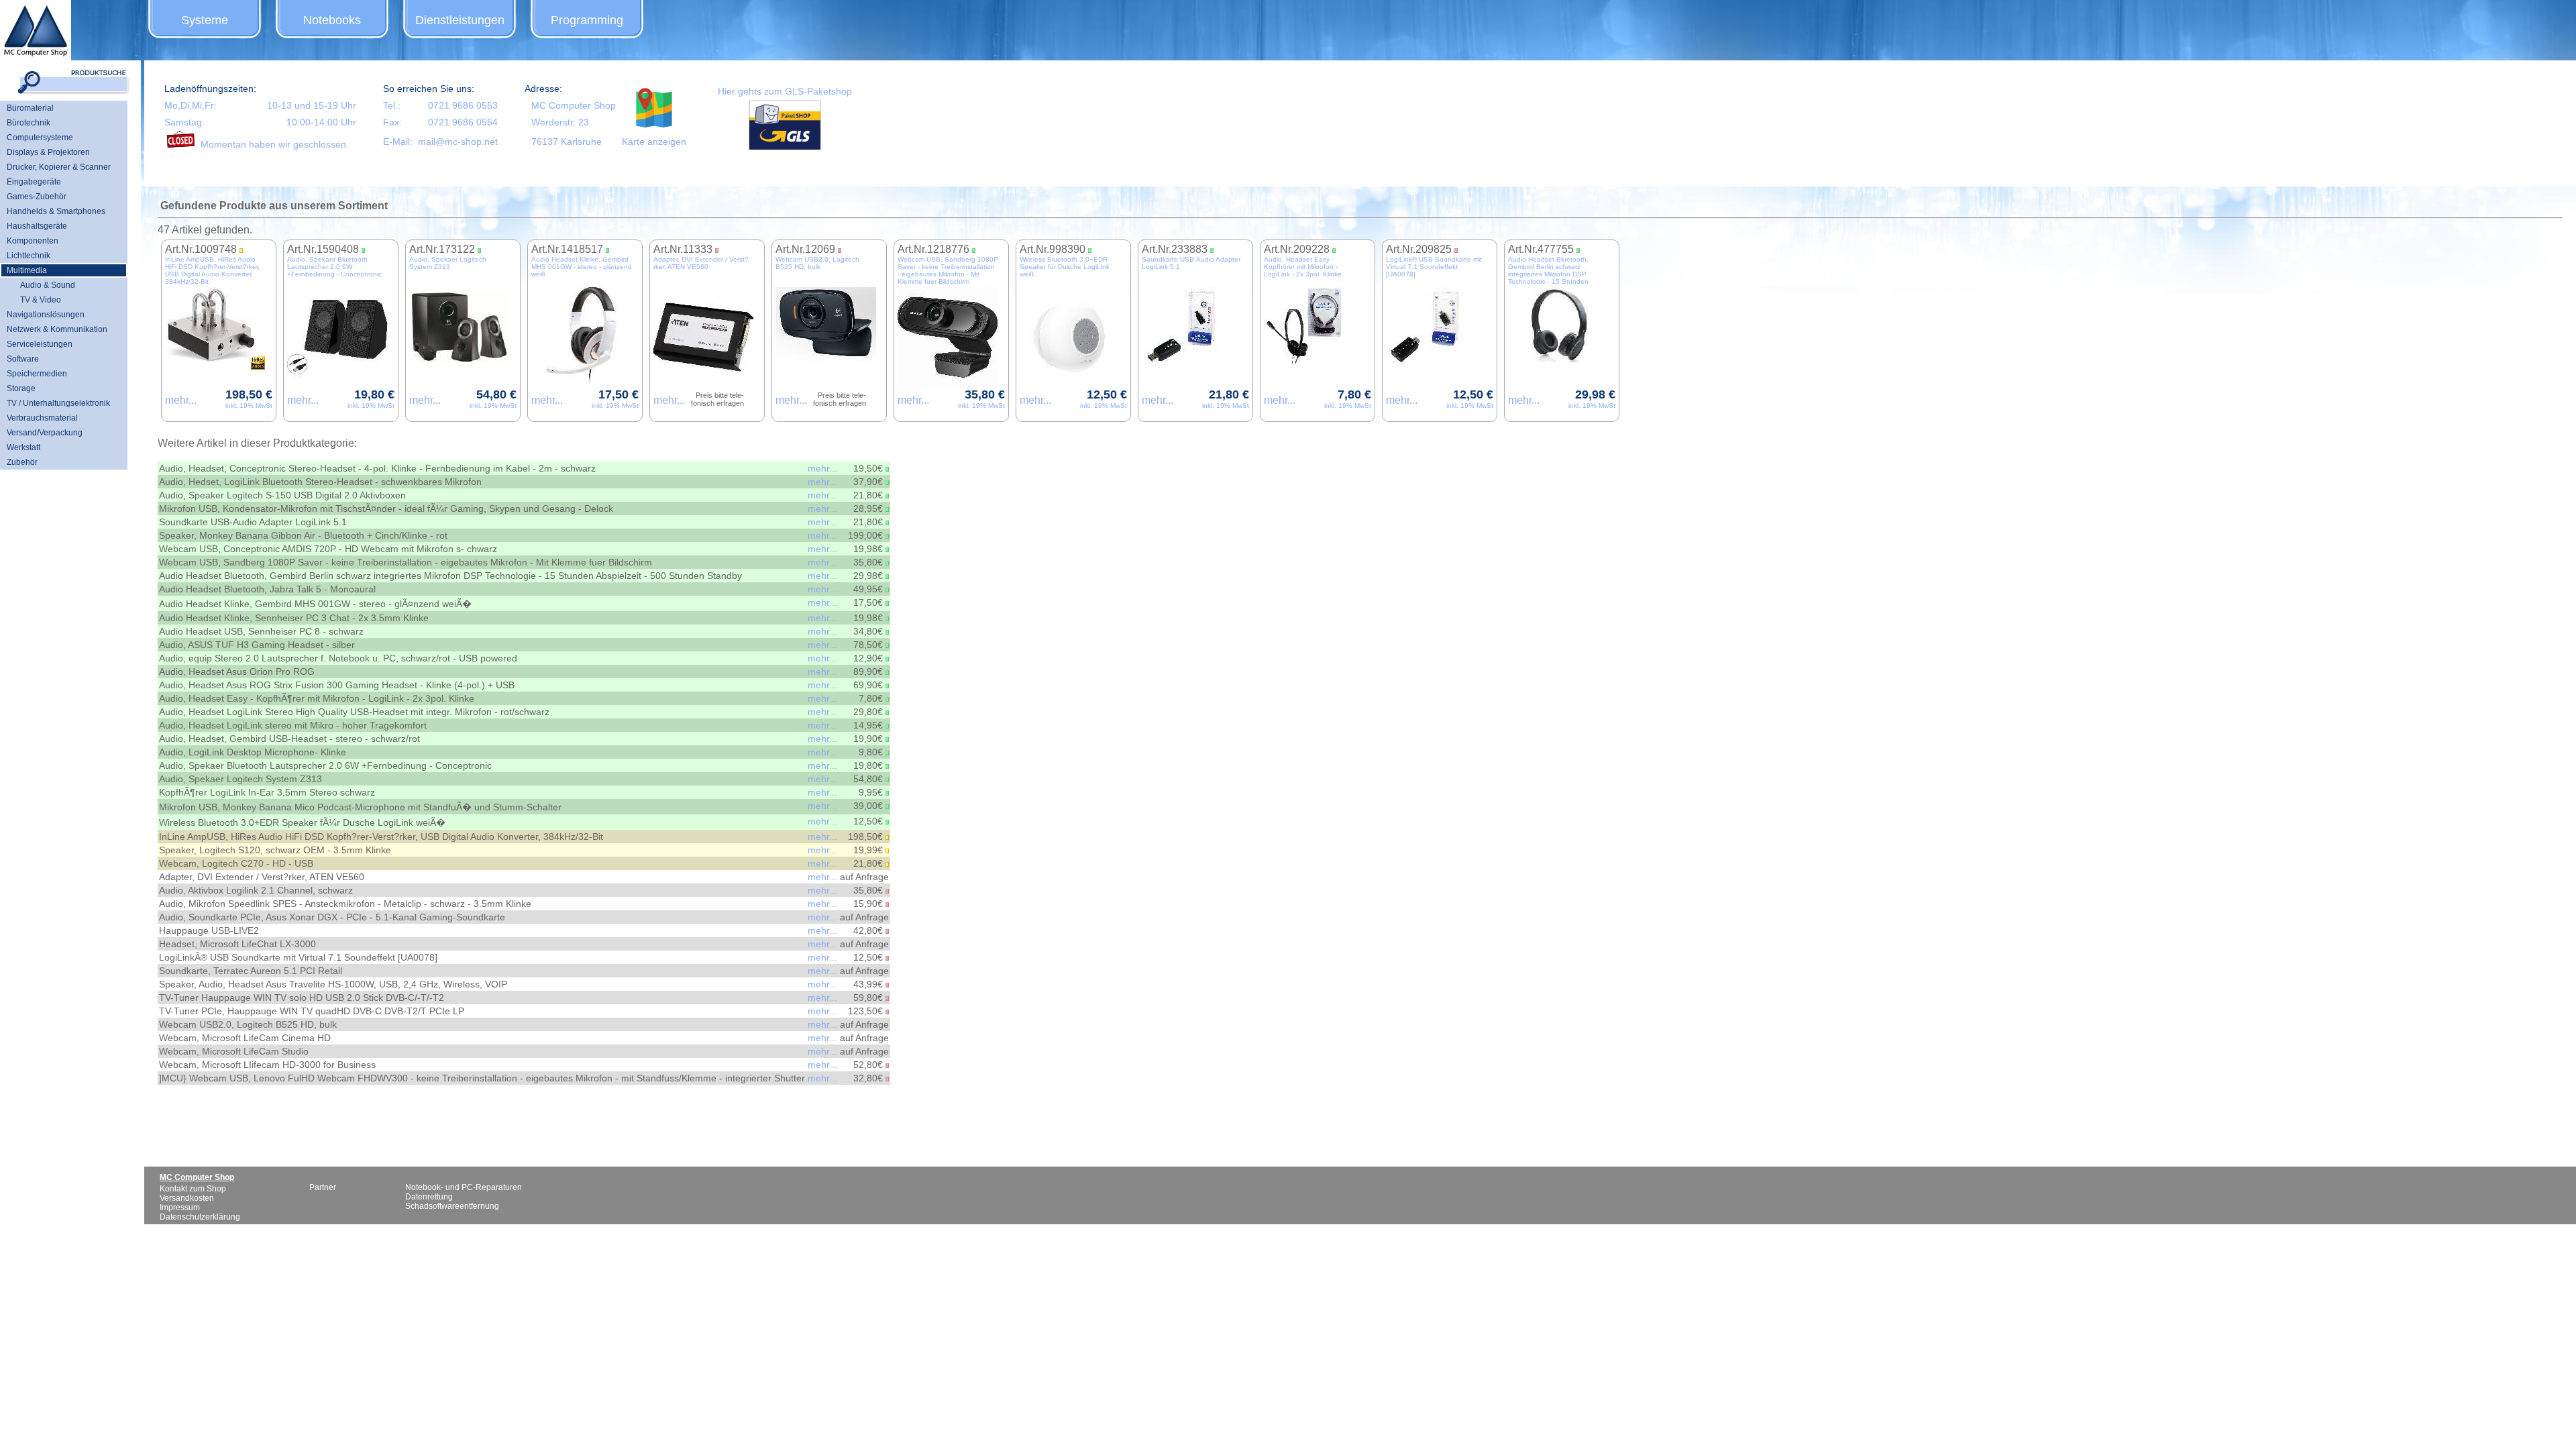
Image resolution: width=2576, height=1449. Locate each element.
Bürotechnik (29, 123)
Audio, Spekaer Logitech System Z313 (448, 263)
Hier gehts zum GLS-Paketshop (785, 91)
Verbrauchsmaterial (42, 418)
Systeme (205, 20)
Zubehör (22, 462)
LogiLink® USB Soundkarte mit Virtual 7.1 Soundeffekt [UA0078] (1434, 267)
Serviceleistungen (40, 344)
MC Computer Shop (574, 105)
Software (23, 359)
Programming (587, 20)
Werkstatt (23, 447)
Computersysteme (40, 138)
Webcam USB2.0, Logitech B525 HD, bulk (817, 263)
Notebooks (332, 20)
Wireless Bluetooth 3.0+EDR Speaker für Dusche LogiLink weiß (1065, 267)
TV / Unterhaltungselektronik (58, 403)
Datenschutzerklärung (200, 1217)
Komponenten (33, 241)
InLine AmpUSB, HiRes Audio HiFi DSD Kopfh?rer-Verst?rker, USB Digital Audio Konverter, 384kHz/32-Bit (212, 270)
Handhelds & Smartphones (56, 211)
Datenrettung (429, 1197)
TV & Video (41, 300)
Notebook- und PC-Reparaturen (464, 1187)
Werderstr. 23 (560, 122)
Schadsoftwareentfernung (452, 1206)
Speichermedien (37, 374)
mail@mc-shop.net (458, 142)
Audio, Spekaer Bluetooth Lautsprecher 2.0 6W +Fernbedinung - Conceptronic (334, 267)
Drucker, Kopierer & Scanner (59, 167)
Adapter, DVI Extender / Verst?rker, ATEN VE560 (701, 263)
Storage (21, 388)
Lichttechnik (29, 256)
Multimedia (27, 270)
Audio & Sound (48, 285)
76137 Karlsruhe (567, 142)
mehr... (181, 400)
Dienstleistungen (460, 20)
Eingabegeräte (34, 182)
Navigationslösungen (46, 315)
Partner (323, 1187)
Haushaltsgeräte (37, 226)
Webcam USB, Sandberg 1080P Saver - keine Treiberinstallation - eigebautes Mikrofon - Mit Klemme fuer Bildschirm (948, 270)
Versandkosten (187, 1198)
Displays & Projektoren (48, 152)
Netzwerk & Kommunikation (57, 329)
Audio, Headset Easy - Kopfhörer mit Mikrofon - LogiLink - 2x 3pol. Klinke (1303, 267)
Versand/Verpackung (45, 433)
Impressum (180, 1207)
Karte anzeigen (654, 142)
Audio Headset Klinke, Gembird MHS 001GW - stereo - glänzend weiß (582, 267)
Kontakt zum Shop (193, 1189)
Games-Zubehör (37, 197)
